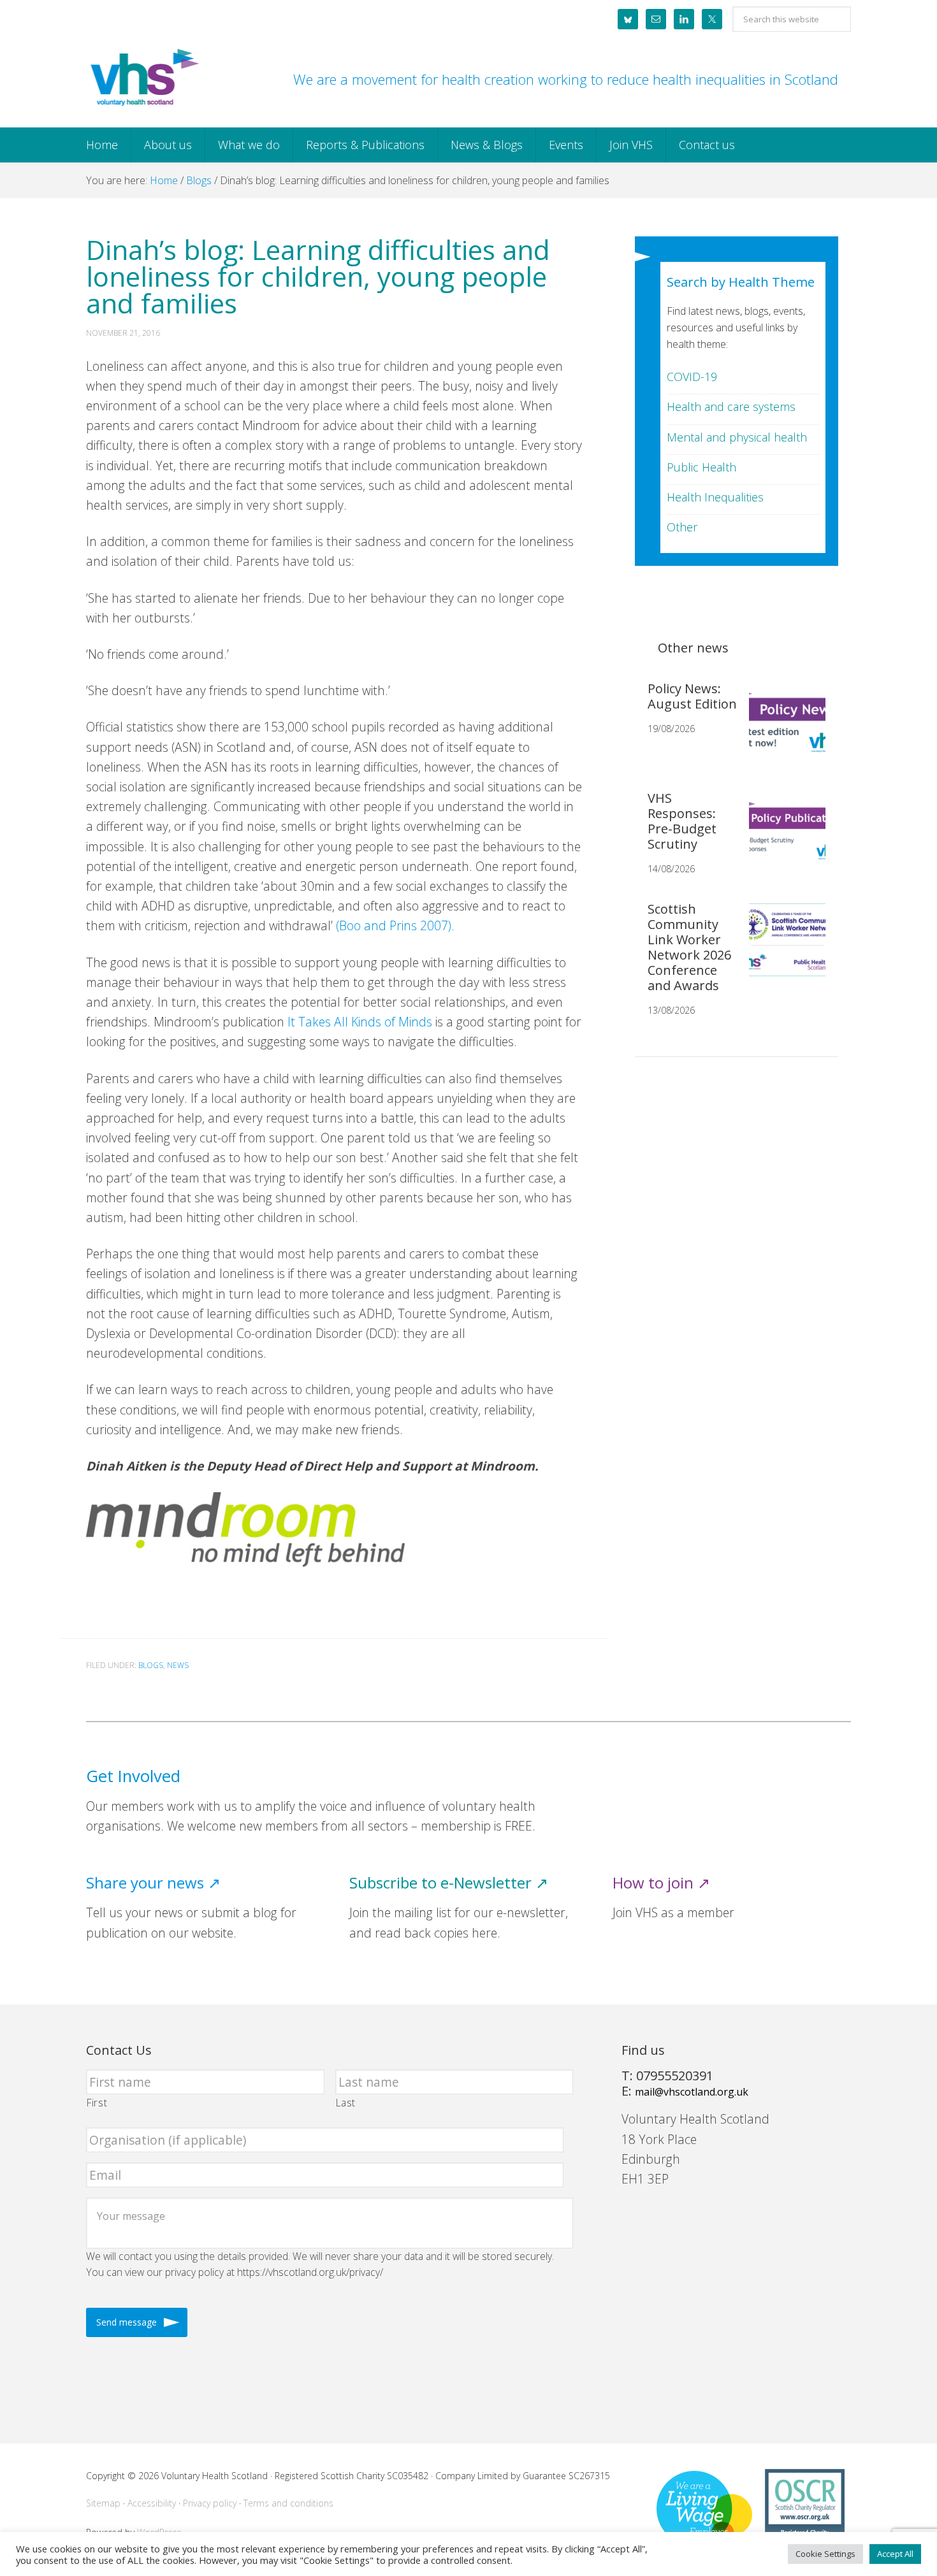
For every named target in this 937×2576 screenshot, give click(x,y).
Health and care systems (731, 407)
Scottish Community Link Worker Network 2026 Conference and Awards (689, 947)
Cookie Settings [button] (825, 2554)
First (97, 2103)
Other (682, 527)
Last (346, 2103)
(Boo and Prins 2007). (395, 925)
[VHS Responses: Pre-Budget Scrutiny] (782, 839)
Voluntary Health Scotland (143, 78)
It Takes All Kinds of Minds (360, 1022)
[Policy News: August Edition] (782, 730)
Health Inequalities (715, 497)
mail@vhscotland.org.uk (692, 2092)
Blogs (151, 1665)
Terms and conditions (288, 2503)
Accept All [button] (895, 2554)
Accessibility (152, 2503)
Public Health (701, 467)
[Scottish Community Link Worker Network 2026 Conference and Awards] (782, 950)
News (178, 1665)
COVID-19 (692, 377)
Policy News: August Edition (692, 696)
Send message (127, 2322)
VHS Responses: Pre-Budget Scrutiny (682, 821)
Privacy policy (210, 2503)
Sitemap (103, 2503)
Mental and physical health (737, 437)
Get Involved (133, 1776)
